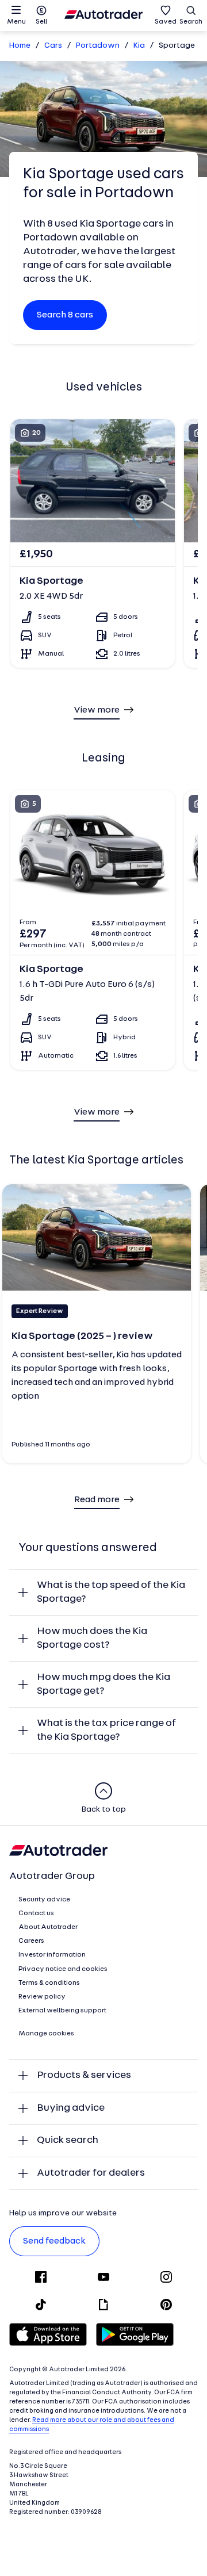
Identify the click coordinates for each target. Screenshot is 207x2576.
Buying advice (71, 2108)
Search (191, 22)
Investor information (52, 1955)
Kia (139, 46)
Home (20, 46)
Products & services (84, 2075)
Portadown (98, 46)
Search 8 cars (65, 315)
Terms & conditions (49, 1983)
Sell (41, 22)
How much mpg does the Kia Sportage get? (103, 1684)
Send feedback (54, 2241)
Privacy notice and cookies (63, 1969)
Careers (31, 1941)
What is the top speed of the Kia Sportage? (111, 1592)
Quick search (68, 2140)
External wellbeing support (62, 2011)
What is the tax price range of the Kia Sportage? (106, 1730)
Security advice (44, 1900)
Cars (53, 46)
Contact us (36, 1913)
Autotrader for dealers (91, 2173)
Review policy (42, 1997)
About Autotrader (48, 1927)
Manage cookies (46, 2034)
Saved (166, 22)
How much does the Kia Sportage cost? (92, 1638)
